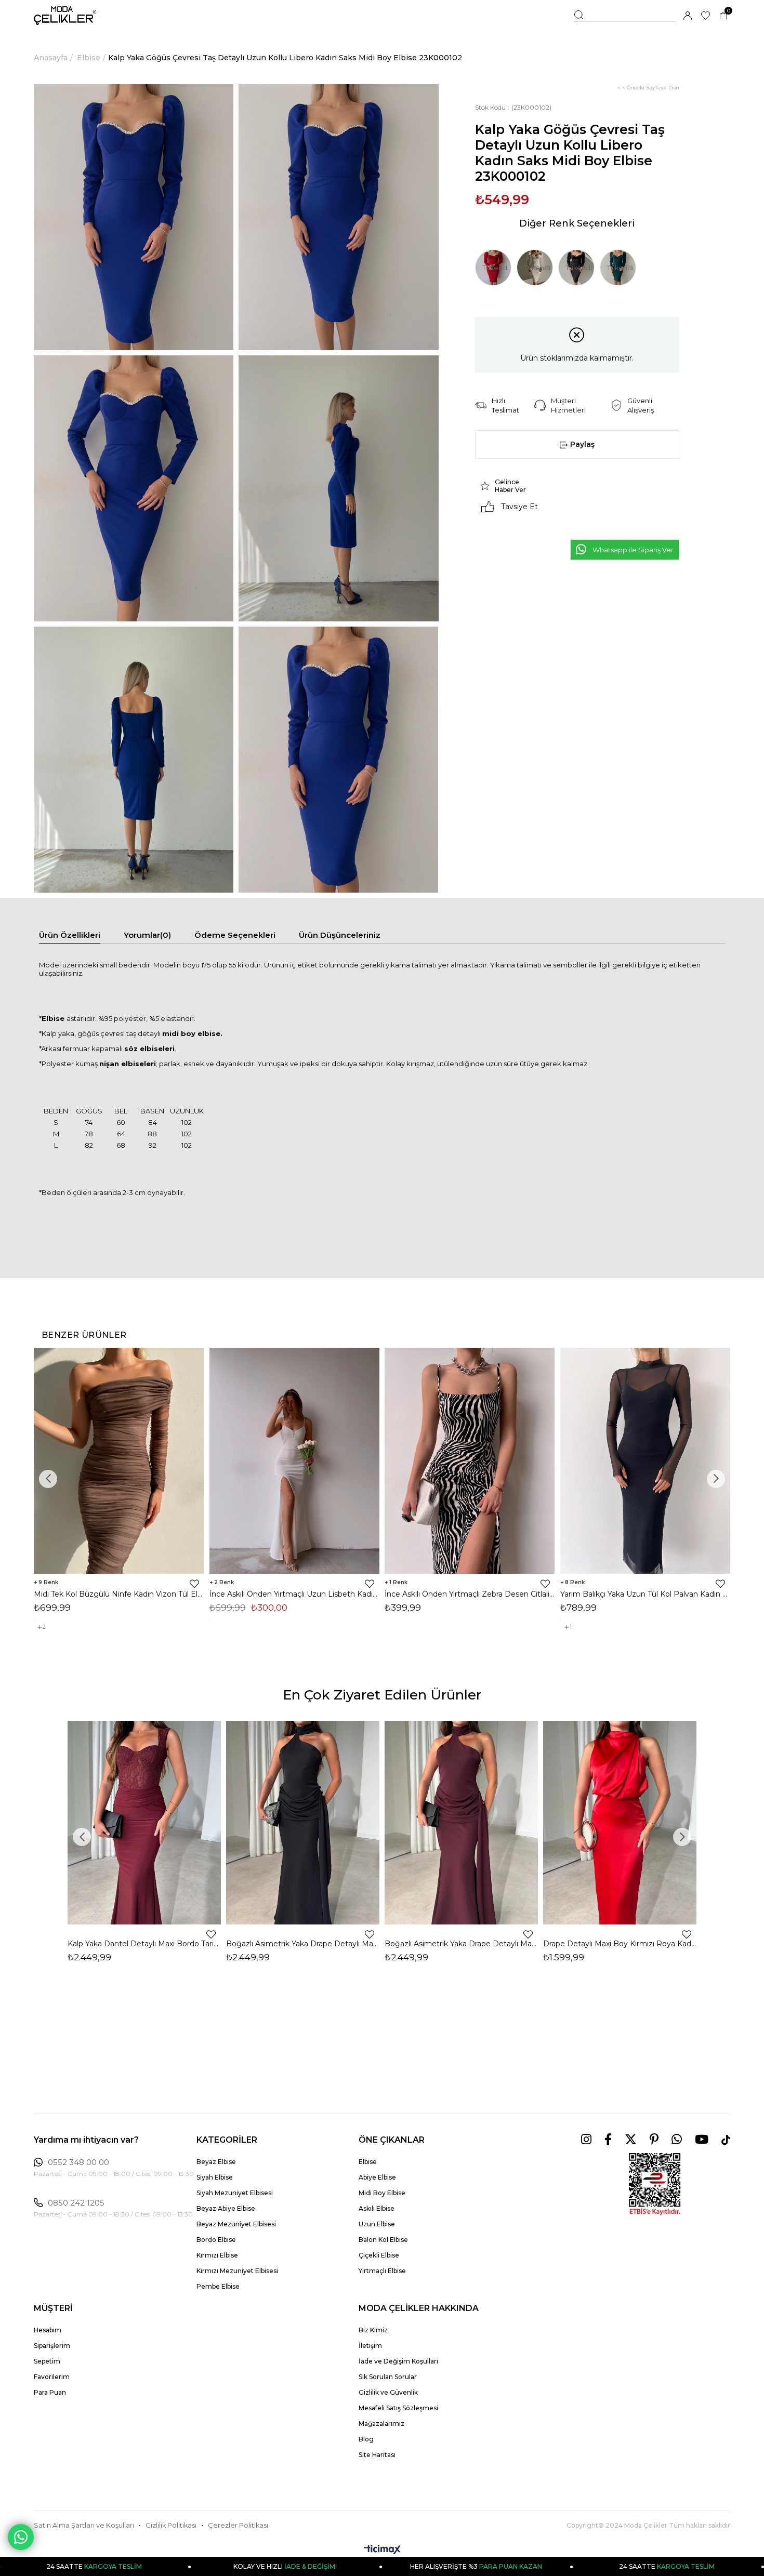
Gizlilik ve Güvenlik (388, 2392)
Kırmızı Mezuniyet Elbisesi (237, 2271)
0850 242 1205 (76, 2203)
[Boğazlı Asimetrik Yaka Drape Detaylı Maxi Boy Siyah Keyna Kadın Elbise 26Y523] (303, 1823)
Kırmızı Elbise (217, 2255)
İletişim (370, 2346)
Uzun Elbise (377, 2224)
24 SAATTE (557, 2566)
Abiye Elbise (377, 2177)
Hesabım (48, 2330)
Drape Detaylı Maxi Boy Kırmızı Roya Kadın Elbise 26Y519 (620, 1944)
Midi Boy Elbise (382, 2193)
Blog (366, 2439)
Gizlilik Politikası (171, 2525)
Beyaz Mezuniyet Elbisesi (236, 2224)
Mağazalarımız (381, 2424)
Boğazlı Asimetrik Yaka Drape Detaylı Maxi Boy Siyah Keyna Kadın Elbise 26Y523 (303, 1944)
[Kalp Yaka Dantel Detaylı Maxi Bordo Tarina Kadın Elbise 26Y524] (144, 1823)
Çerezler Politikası (238, 2525)
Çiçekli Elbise (379, 2255)
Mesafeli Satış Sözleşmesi (398, 2408)
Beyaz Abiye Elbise (226, 2208)
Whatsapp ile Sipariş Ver (633, 550)
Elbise (368, 2162)
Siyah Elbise (215, 2177)
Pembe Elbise (218, 2286)
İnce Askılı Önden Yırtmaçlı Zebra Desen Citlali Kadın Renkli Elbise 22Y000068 (470, 1594)
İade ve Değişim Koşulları (398, 2361)
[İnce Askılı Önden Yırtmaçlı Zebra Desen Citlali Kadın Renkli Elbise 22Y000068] (470, 1461)
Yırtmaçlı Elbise (382, 2271)
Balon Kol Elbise (383, 2240)
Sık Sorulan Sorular (388, 2377)
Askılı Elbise (377, 2208)
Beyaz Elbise (216, 2162)
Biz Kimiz (373, 2330)
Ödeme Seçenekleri (235, 935)
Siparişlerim (52, 2346)
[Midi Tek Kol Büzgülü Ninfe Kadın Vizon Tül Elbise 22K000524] (119, 1461)
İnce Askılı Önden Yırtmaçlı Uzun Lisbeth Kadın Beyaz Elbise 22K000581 (295, 1594)
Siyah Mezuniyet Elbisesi (235, 2193)
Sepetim (47, 2361)
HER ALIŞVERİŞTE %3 (366, 2566)
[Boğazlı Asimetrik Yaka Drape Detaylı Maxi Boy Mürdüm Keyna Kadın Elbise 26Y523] (461, 1823)
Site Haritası (377, 2455)
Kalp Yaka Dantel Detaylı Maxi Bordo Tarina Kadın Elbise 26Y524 (144, 1944)
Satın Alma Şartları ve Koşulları (84, 2525)
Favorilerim (52, 2377)
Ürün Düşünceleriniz (340, 935)
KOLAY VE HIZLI (175, 2566)
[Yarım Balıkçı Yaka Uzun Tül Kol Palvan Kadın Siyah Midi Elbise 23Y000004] (646, 1461)
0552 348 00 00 (78, 2162)
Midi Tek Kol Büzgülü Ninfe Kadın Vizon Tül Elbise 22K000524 (119, 1594)
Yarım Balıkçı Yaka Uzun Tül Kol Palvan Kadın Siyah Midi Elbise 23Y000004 (646, 1594)
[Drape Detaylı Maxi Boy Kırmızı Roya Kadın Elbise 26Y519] (620, 1823)
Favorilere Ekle (194, 1584)
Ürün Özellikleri (70, 935)
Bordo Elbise (216, 2240)
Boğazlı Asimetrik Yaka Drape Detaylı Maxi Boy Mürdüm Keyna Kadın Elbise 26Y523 (461, 1944)
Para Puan (50, 2392)
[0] (723, 16)
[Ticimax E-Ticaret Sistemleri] (382, 2550)
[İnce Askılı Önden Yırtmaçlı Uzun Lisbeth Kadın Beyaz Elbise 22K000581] (295, 1461)
